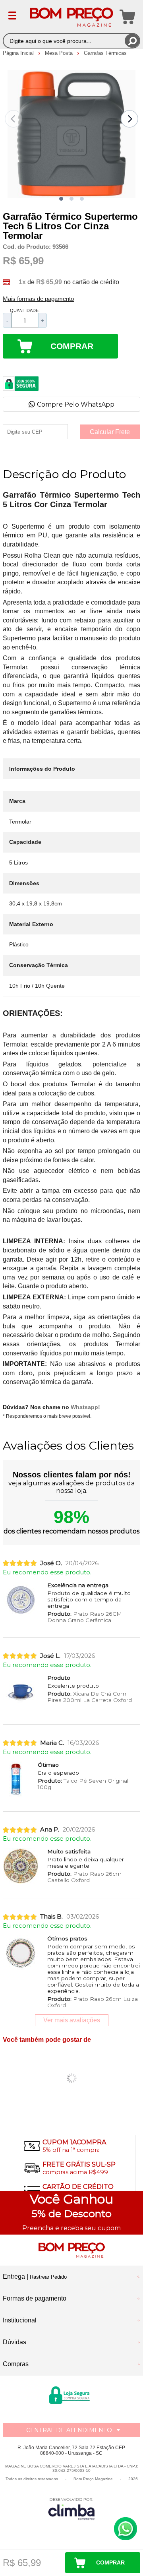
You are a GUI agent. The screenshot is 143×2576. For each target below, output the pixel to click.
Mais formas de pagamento (38, 299)
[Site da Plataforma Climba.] (71, 2509)
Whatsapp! (85, 1407)
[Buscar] (132, 41)
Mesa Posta (60, 53)
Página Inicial (19, 53)
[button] (61, 199)
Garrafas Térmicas (105, 53)
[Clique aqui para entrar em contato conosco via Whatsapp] (126, 2529)
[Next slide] (129, 119)
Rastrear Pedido (48, 2277)
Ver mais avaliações (72, 2020)
